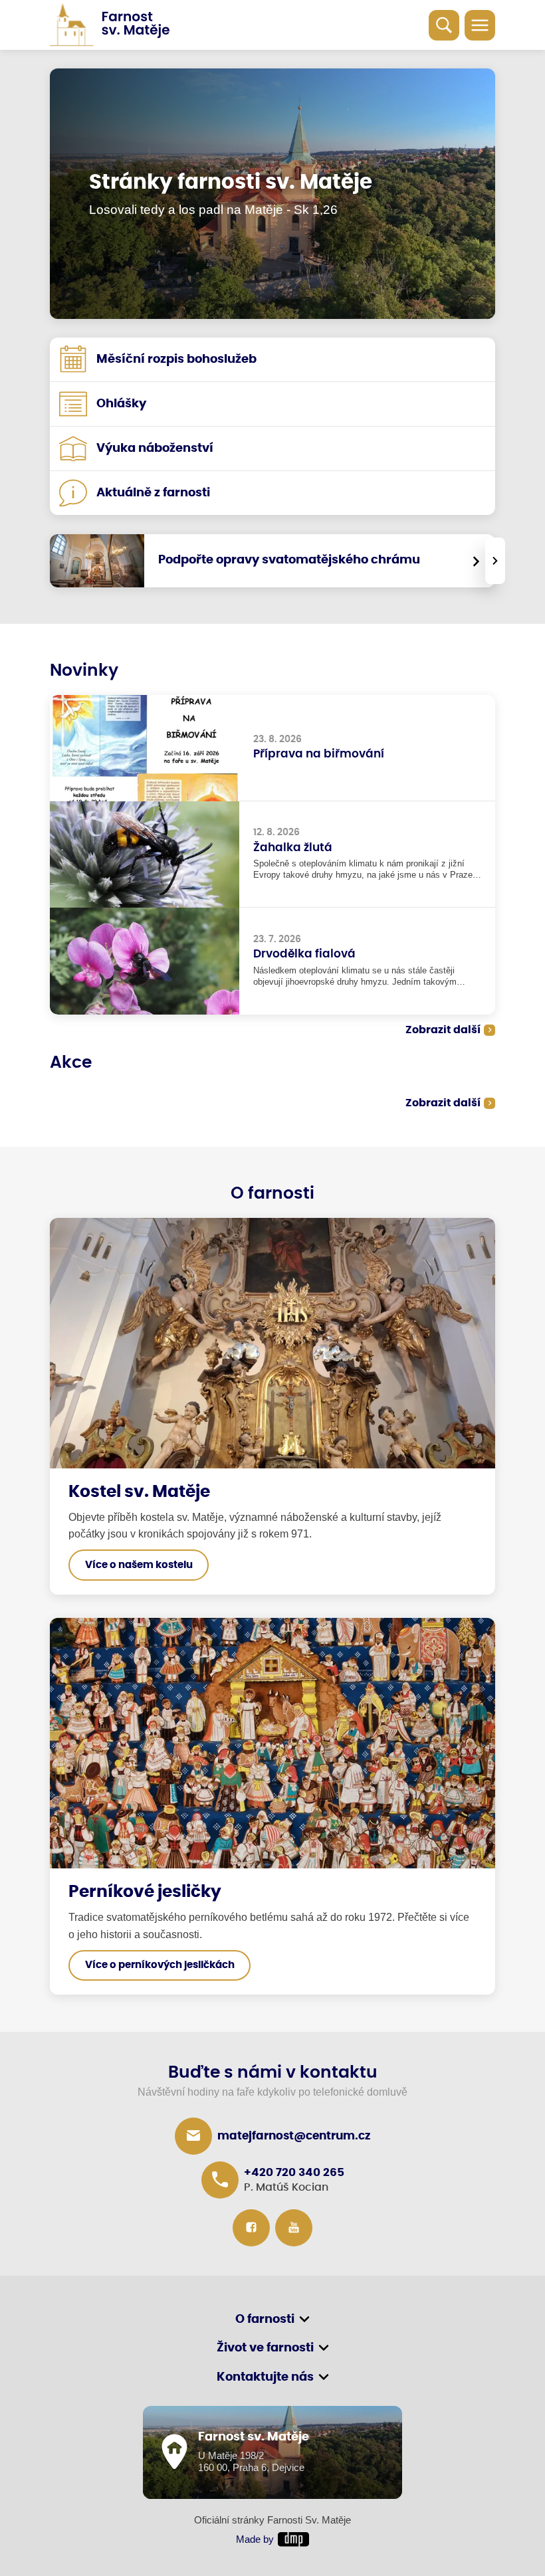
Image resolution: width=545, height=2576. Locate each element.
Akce (71, 1063)
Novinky (84, 671)
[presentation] (495, 561)
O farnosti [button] (265, 2320)
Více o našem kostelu (139, 1565)
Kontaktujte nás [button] (265, 2377)
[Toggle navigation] (480, 25)
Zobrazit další (443, 1030)
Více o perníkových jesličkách (160, 1965)
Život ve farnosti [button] (265, 2348)
